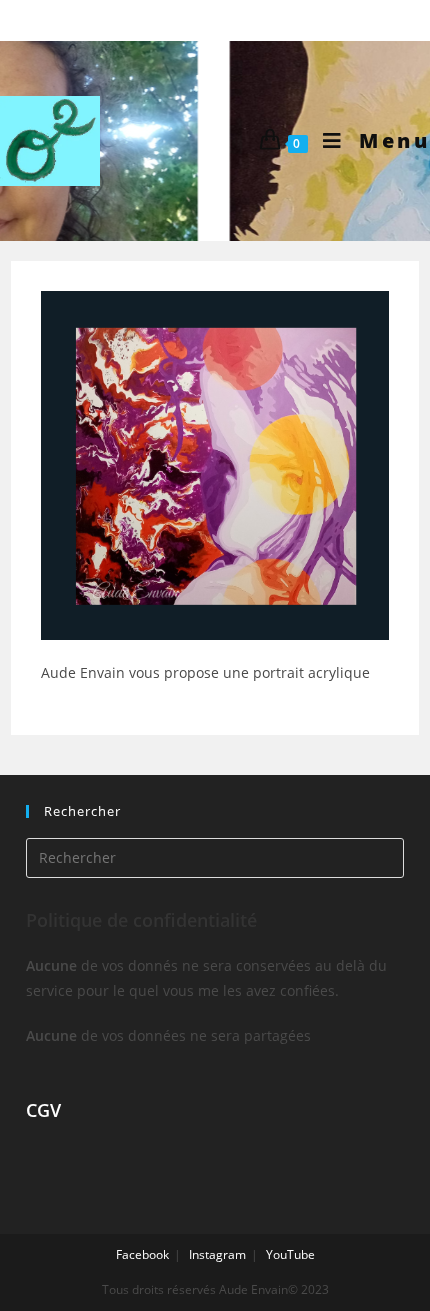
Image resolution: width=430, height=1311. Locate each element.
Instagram (217, 1254)
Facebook (142, 1254)
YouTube (290, 1254)
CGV (43, 1110)
